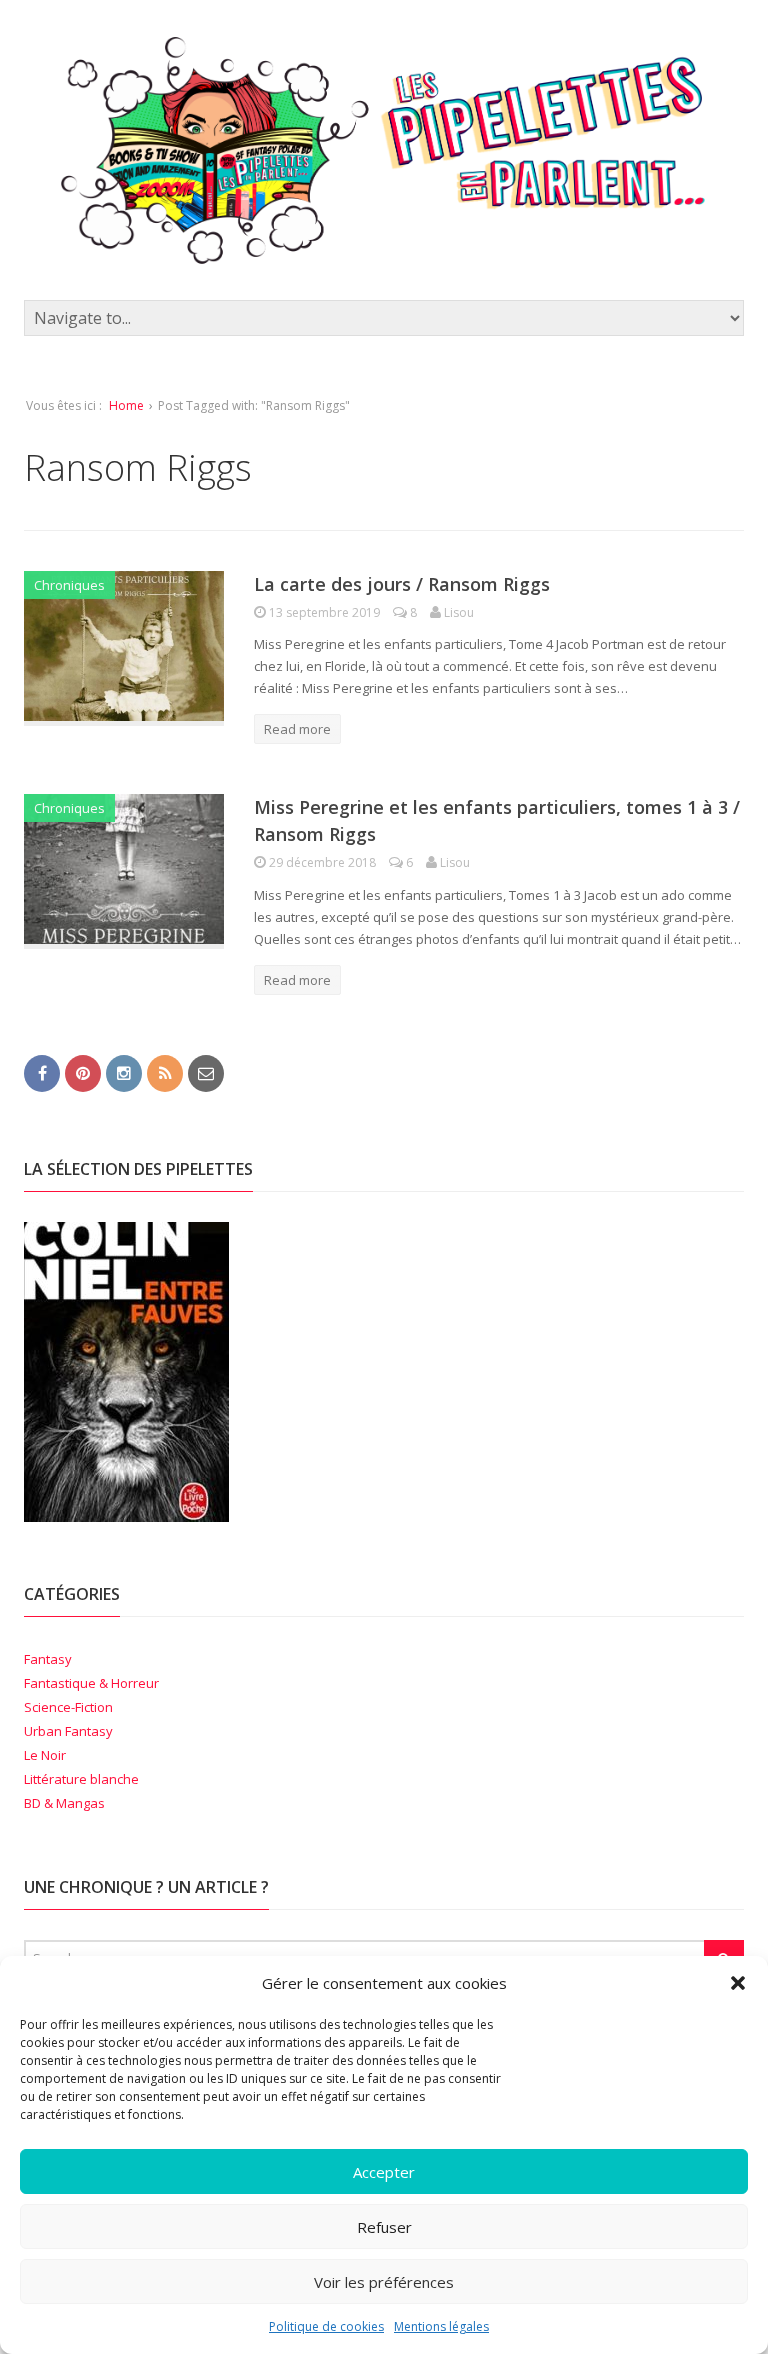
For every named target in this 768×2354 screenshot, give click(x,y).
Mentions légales (441, 2326)
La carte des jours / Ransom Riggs (402, 584)
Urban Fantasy (68, 1731)
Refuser (384, 2227)
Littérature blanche (81, 1779)
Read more (297, 729)
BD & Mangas (64, 1803)
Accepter (384, 2172)
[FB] (42, 1072)
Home (126, 405)
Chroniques (69, 585)
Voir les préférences (384, 2282)
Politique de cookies (326, 2326)
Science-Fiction (68, 1707)
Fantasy (48, 1659)
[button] (738, 1983)
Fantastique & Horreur (91, 1683)
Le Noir (45, 1755)
